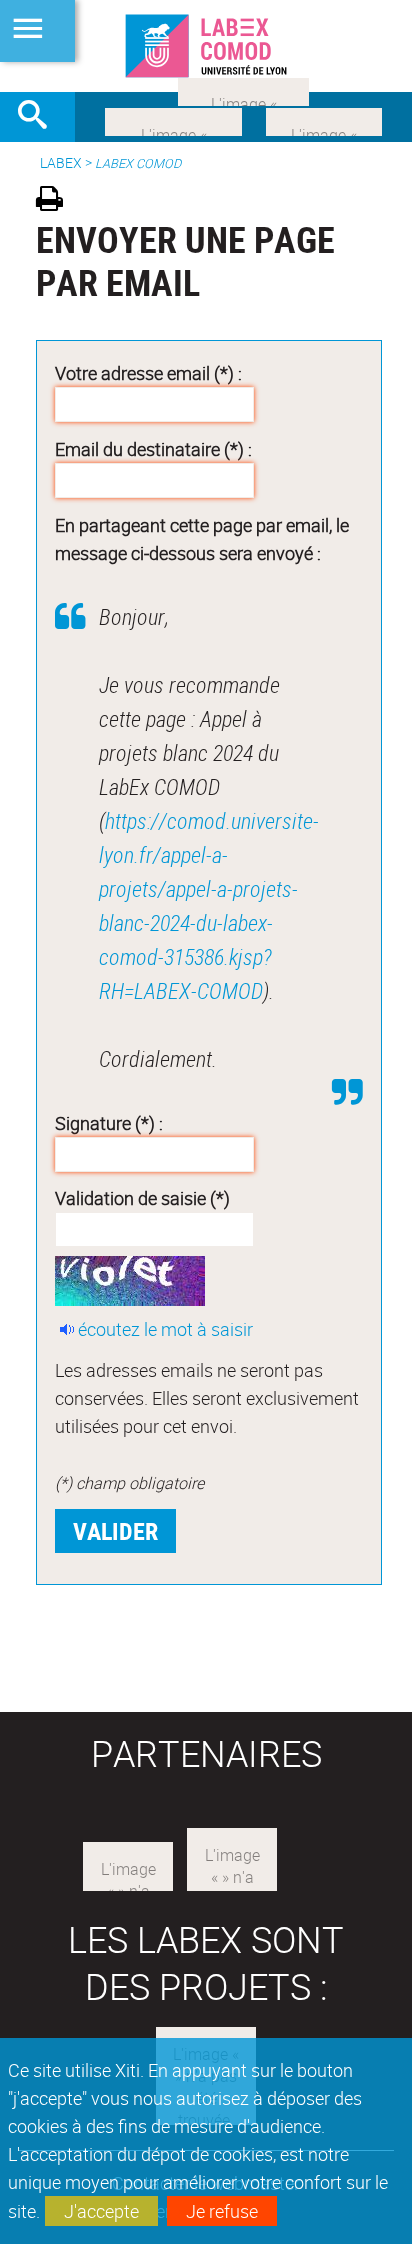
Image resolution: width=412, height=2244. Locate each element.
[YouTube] (243, 90)
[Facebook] (173, 120)
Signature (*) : (109, 1123)
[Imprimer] (56, 201)
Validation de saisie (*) (142, 1198)
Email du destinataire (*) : (153, 449)
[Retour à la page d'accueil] (206, 46)
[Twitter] (324, 120)
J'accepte (101, 2211)
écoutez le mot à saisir (165, 1329)
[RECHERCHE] (40, 117)
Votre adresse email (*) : (148, 373)
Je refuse (222, 2211)
